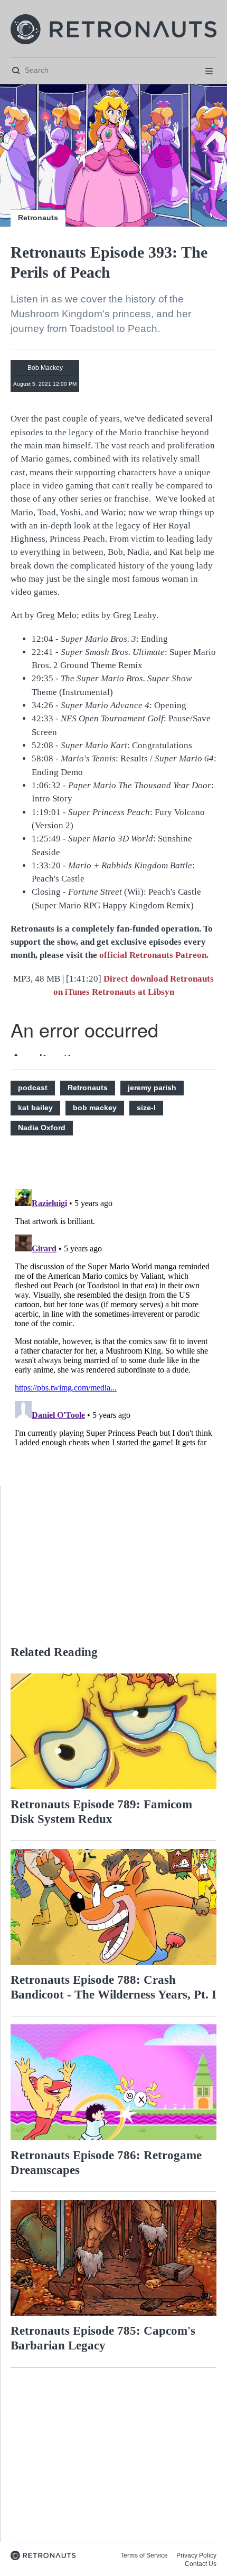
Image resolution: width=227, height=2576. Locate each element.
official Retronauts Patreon (153, 955)
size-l (146, 1108)
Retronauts (38, 218)
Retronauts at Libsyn (133, 992)
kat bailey (35, 1108)
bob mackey (95, 1108)
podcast (33, 1088)
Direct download (137, 979)
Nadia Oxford (42, 1128)
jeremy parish (152, 1088)
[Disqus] (113, 1317)
